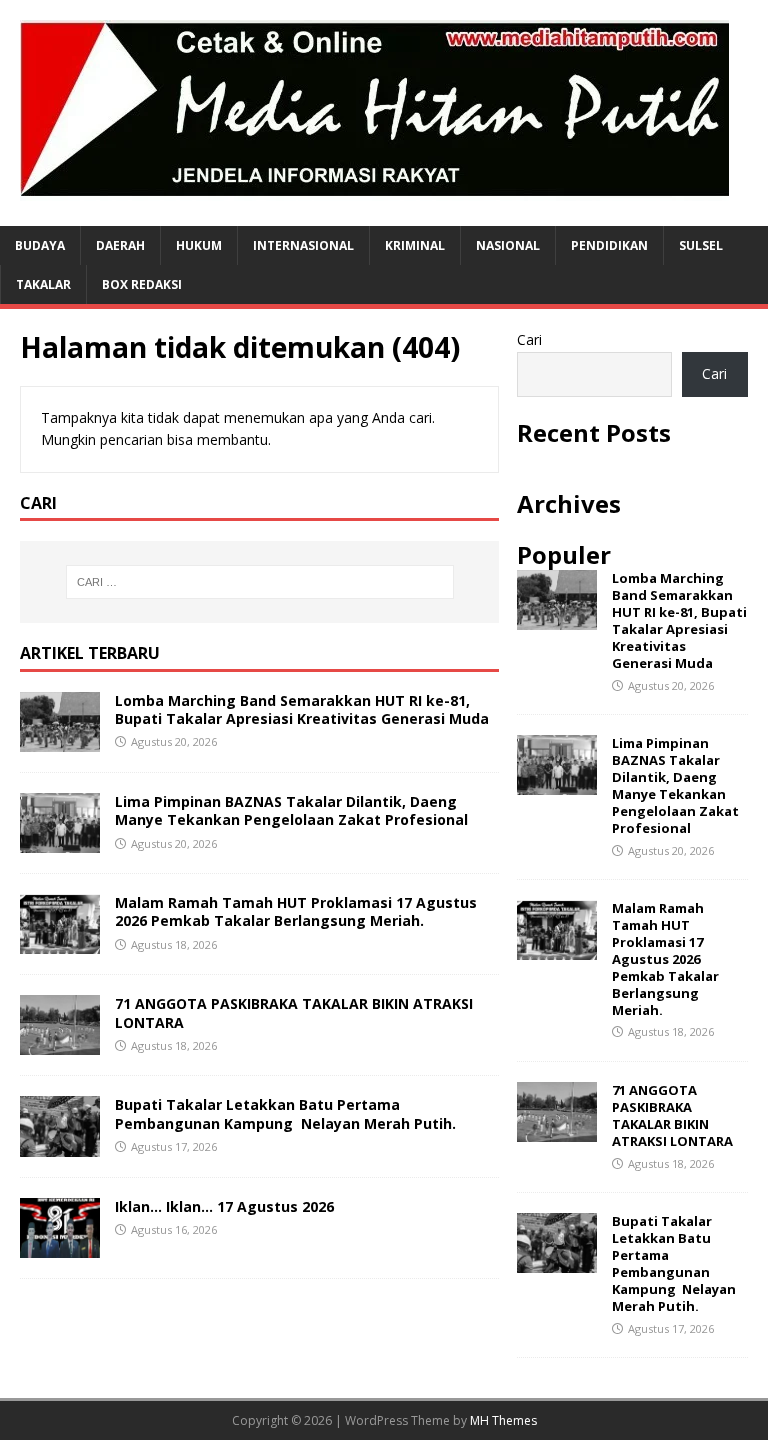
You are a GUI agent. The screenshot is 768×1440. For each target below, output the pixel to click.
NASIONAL (508, 245)
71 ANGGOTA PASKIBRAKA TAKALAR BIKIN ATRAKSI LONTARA (294, 1012)
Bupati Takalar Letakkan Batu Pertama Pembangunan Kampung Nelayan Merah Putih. (285, 1113)
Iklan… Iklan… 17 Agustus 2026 (224, 1206)
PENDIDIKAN (609, 245)
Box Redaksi (142, 284)
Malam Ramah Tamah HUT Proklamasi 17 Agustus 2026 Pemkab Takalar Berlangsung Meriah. (296, 911)
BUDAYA (40, 245)
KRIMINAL (415, 245)
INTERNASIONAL (303, 245)
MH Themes (503, 1420)
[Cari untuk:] (259, 582)
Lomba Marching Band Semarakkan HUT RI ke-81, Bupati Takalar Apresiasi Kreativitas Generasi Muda (302, 709)
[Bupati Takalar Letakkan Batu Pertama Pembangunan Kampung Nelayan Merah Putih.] (60, 1144)
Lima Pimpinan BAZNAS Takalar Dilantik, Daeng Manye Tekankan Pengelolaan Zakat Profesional (291, 810)
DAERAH (120, 245)
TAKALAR (43, 284)
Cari (529, 339)
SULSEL (701, 245)
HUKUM (199, 245)
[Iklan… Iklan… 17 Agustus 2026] (60, 1245)
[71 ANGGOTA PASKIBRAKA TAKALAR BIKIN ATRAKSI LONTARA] (60, 1043)
